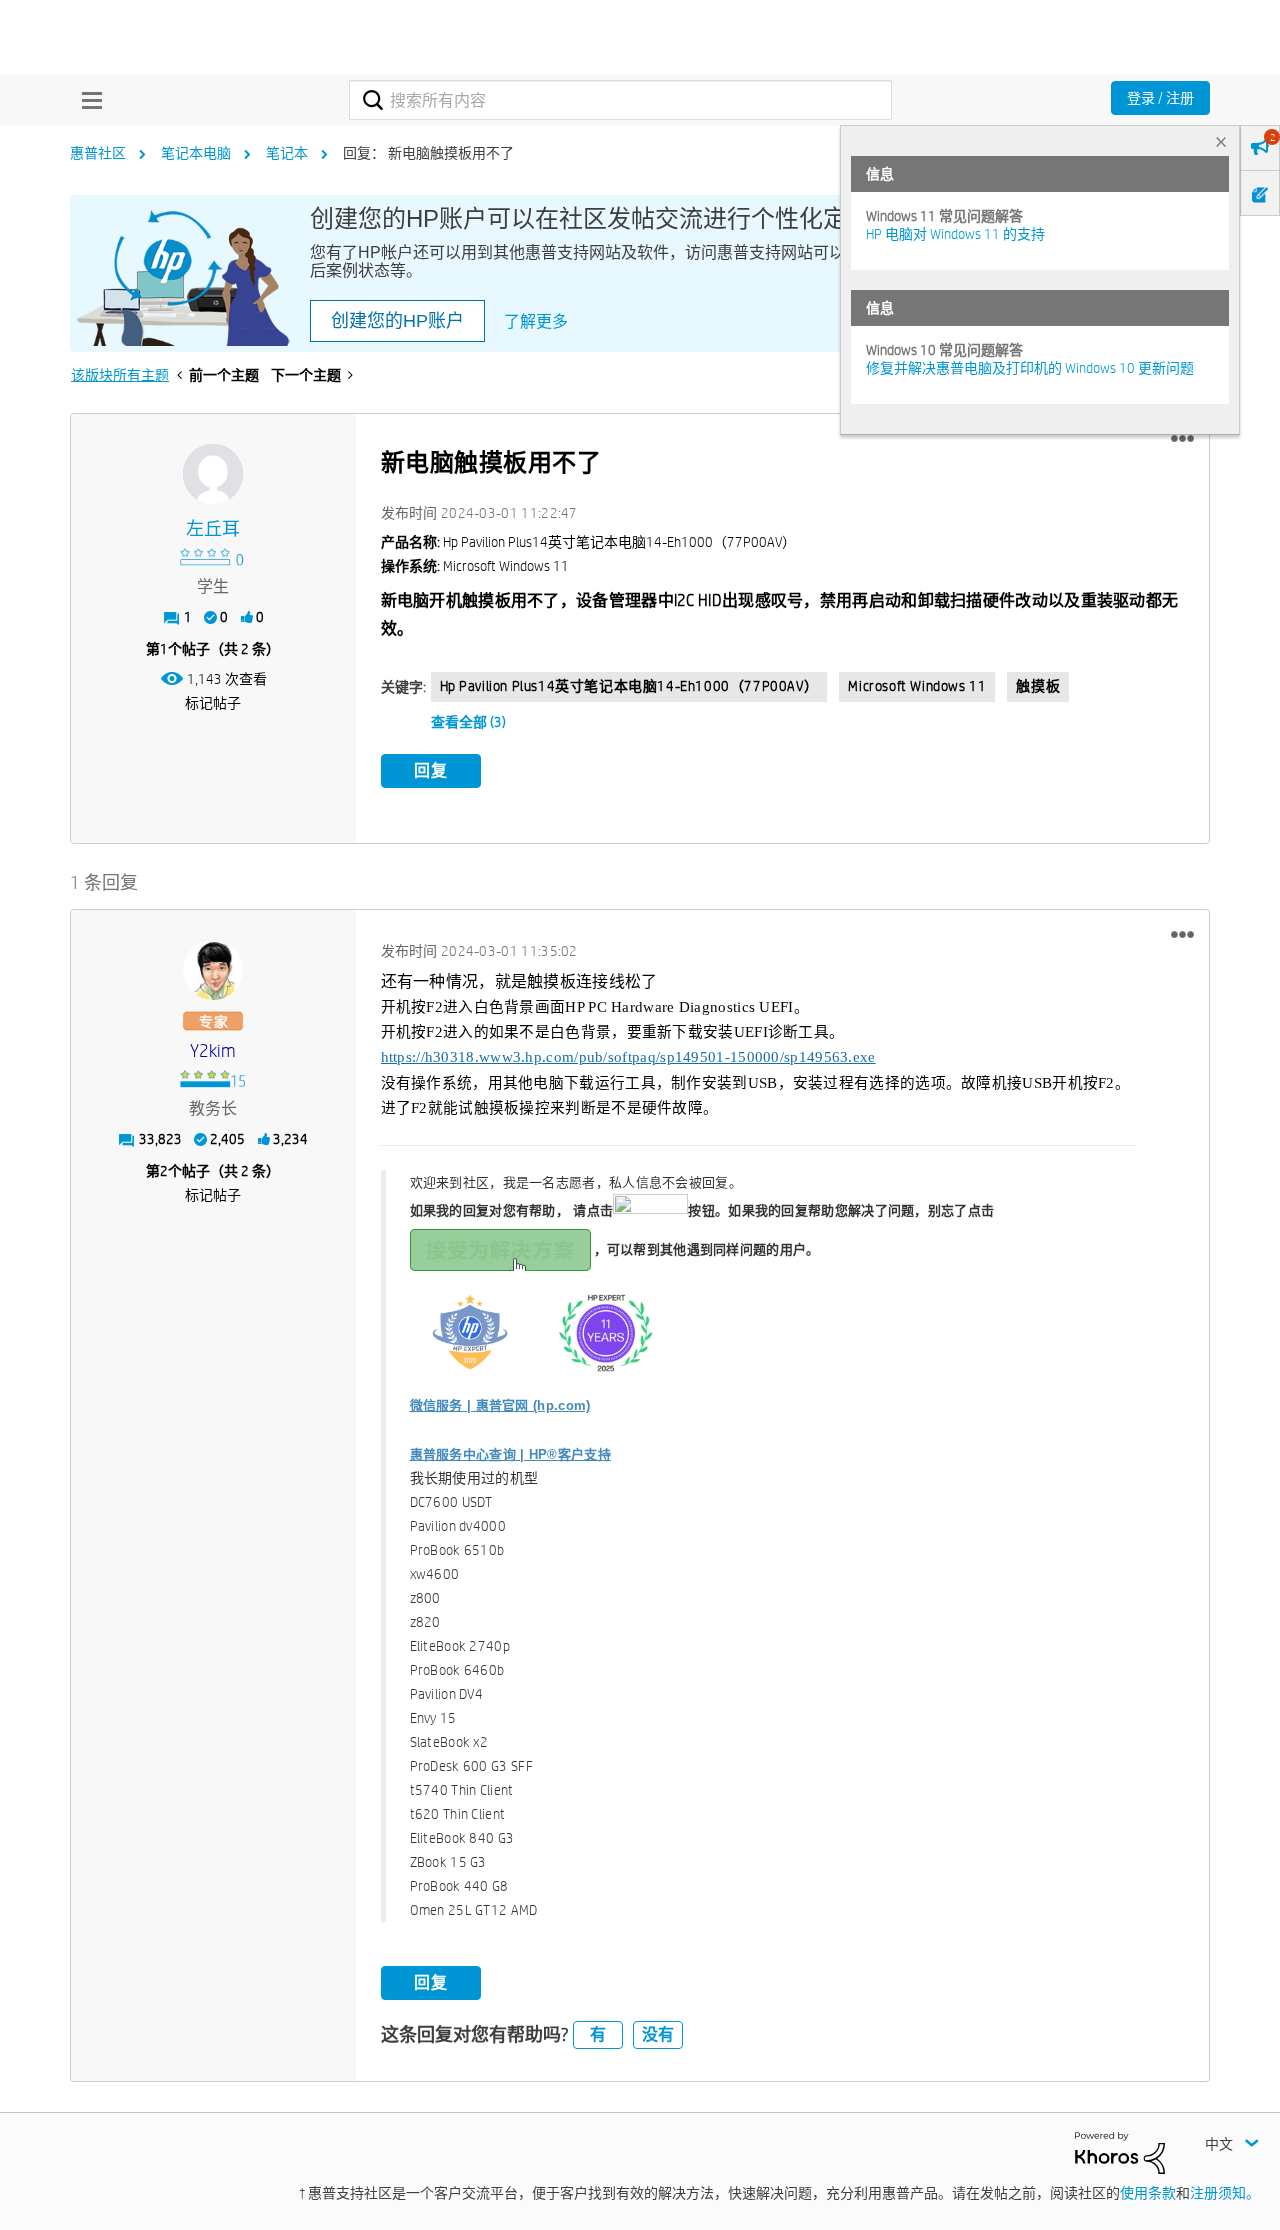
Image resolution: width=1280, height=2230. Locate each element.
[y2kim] (213, 970)
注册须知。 (1225, 2193)
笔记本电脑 (196, 153)
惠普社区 (98, 153)
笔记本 (287, 153)
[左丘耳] (213, 474)
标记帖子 (213, 703)
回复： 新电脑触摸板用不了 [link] (428, 153)
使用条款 (1148, 2193)
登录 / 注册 (1160, 98)
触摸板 (1038, 686)
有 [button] (598, 2034)
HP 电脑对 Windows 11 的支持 (955, 234)
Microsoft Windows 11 (917, 686)
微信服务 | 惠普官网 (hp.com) (500, 1405)
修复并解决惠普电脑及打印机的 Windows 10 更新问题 (1030, 368)
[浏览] (87, 100)
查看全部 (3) (468, 722)
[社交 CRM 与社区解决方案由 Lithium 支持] (1120, 2152)
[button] (1182, 439)
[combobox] (620, 100)
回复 (431, 770)
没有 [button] (658, 2034)
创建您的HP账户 (397, 321)
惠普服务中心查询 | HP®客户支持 (510, 1454)
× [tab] (1221, 141)
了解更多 (536, 321)
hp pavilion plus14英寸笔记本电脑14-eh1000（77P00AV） (629, 686)
